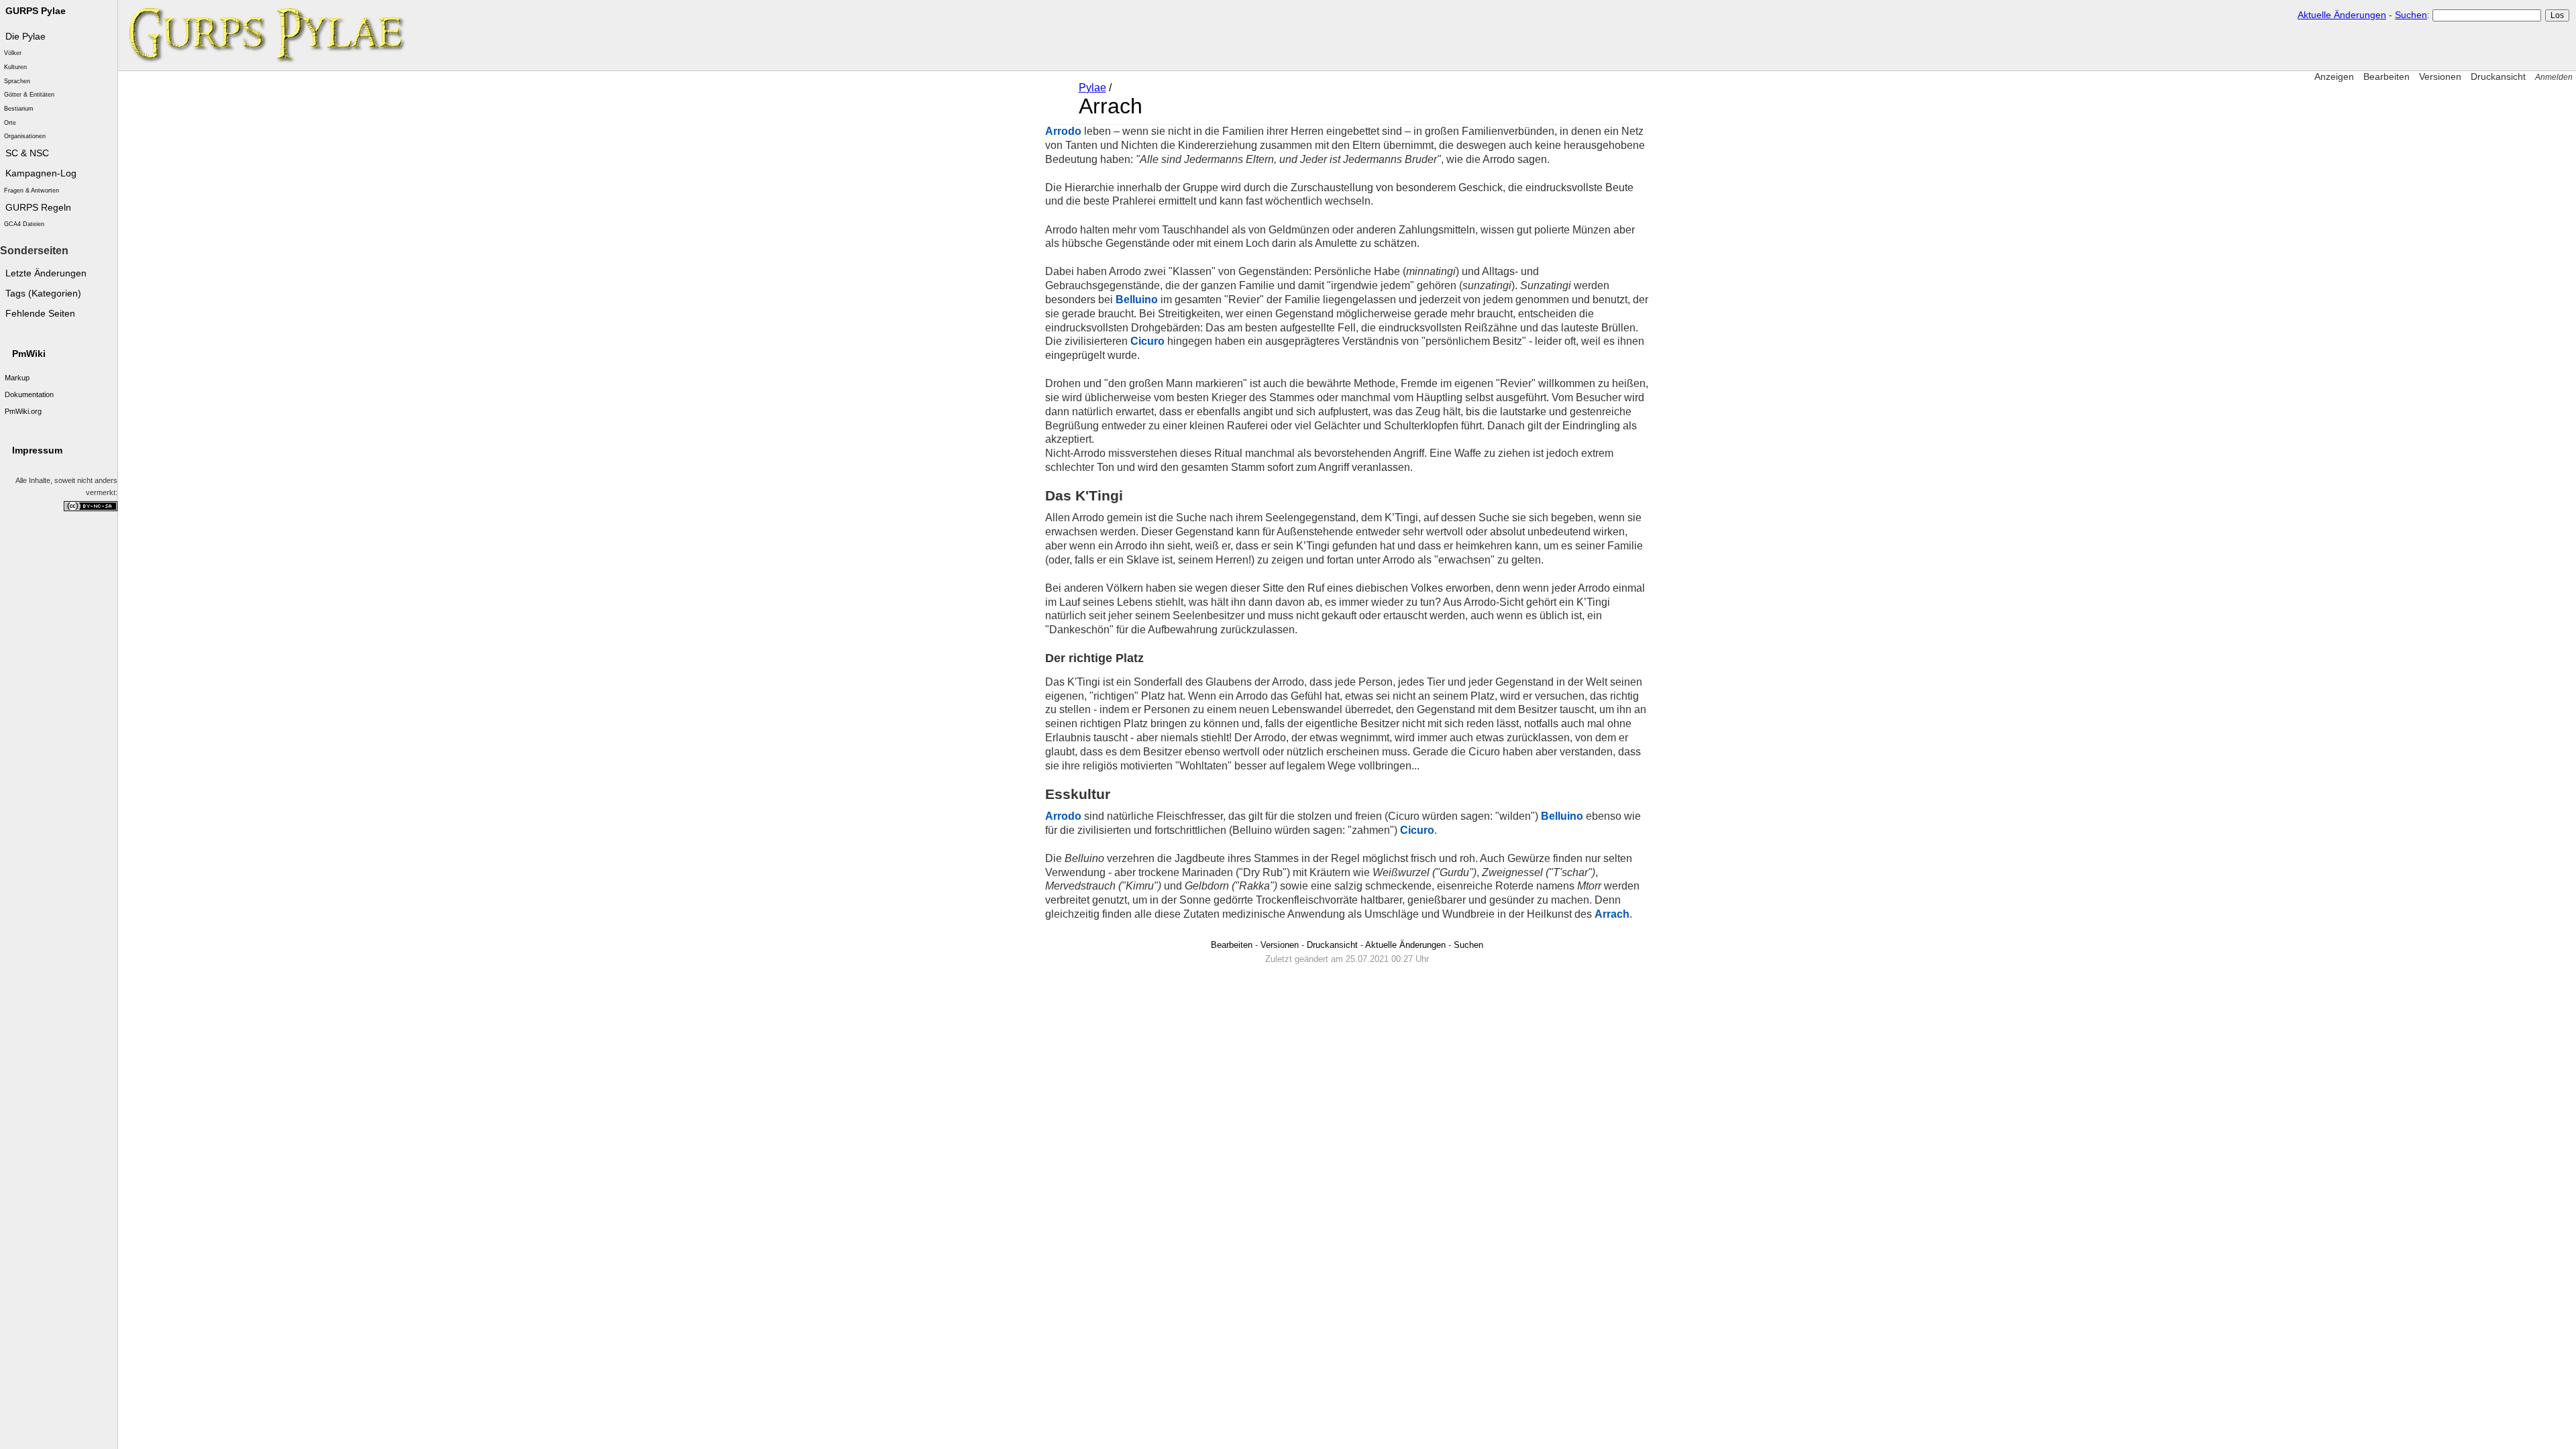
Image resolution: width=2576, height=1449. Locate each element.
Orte (10, 123)
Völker (13, 53)
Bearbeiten (2386, 76)
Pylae (1092, 88)
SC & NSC (27, 153)
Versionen (2440, 76)
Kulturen (15, 67)
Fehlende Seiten (40, 314)
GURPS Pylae (36, 11)
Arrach (1612, 914)
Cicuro (1147, 341)
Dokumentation (29, 394)
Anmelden (2554, 77)
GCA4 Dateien (24, 224)
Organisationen (25, 136)
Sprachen (17, 81)
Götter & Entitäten (29, 95)
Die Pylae (25, 37)
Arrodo (1063, 131)
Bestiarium (19, 109)
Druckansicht (2498, 76)
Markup (17, 378)
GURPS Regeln (38, 208)
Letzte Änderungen (46, 273)
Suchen (2411, 15)
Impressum (37, 450)
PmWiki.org (23, 411)
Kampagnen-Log (41, 173)
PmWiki (29, 354)
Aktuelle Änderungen (2342, 15)
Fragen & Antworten (32, 191)
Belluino (1137, 300)
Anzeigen (2334, 76)
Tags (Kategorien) (43, 293)
